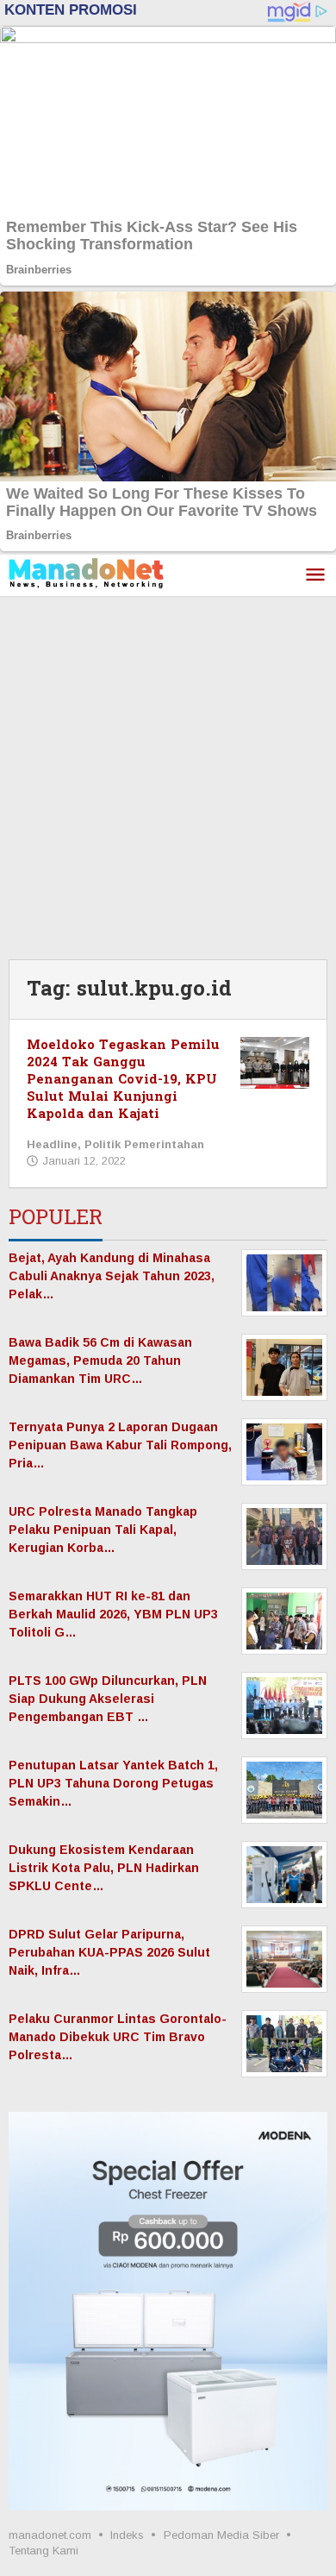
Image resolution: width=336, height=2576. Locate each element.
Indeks (127, 2535)
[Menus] (315, 576)
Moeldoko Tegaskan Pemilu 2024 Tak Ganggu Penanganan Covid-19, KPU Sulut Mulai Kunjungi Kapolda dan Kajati (123, 1080)
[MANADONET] (86, 572)
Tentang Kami (44, 2551)
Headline (52, 1144)
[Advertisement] (168, 774)
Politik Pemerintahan (144, 1144)
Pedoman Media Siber (221, 2535)
